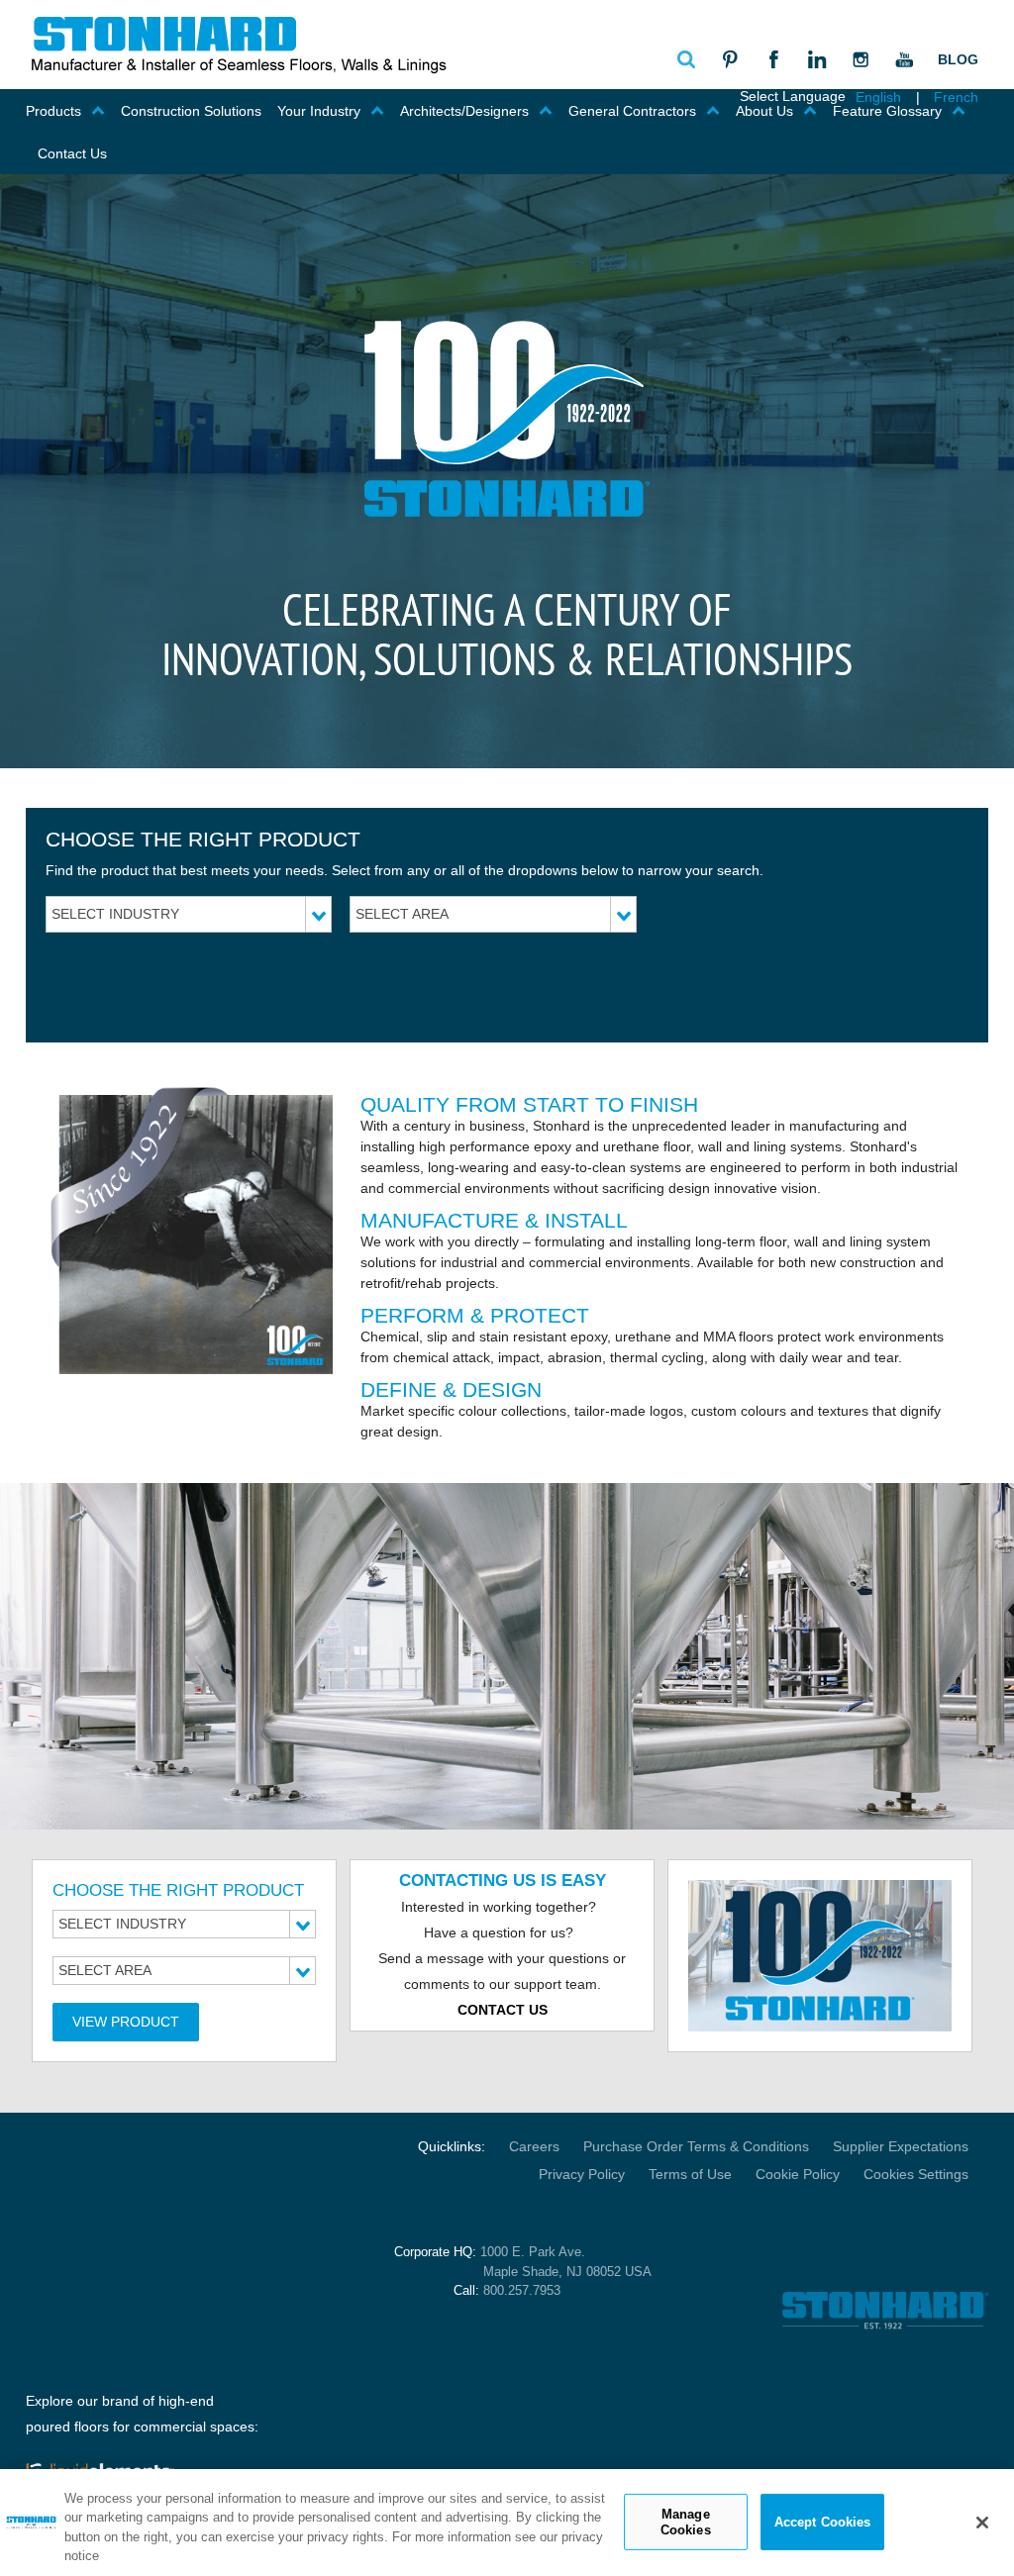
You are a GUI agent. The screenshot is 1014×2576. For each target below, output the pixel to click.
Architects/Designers (464, 111)
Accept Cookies (823, 2522)
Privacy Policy (582, 2174)
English (878, 97)
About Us (764, 111)
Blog (958, 59)
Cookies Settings (916, 2174)
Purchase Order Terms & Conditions (696, 2146)
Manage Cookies (686, 2522)
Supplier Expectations (901, 2146)
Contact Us (72, 153)
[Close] (982, 2523)
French (956, 97)
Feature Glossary (887, 111)
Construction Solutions (191, 111)
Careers (534, 2146)
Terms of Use (690, 2174)
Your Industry (319, 111)
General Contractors (632, 111)
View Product (126, 2022)
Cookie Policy (798, 2174)
